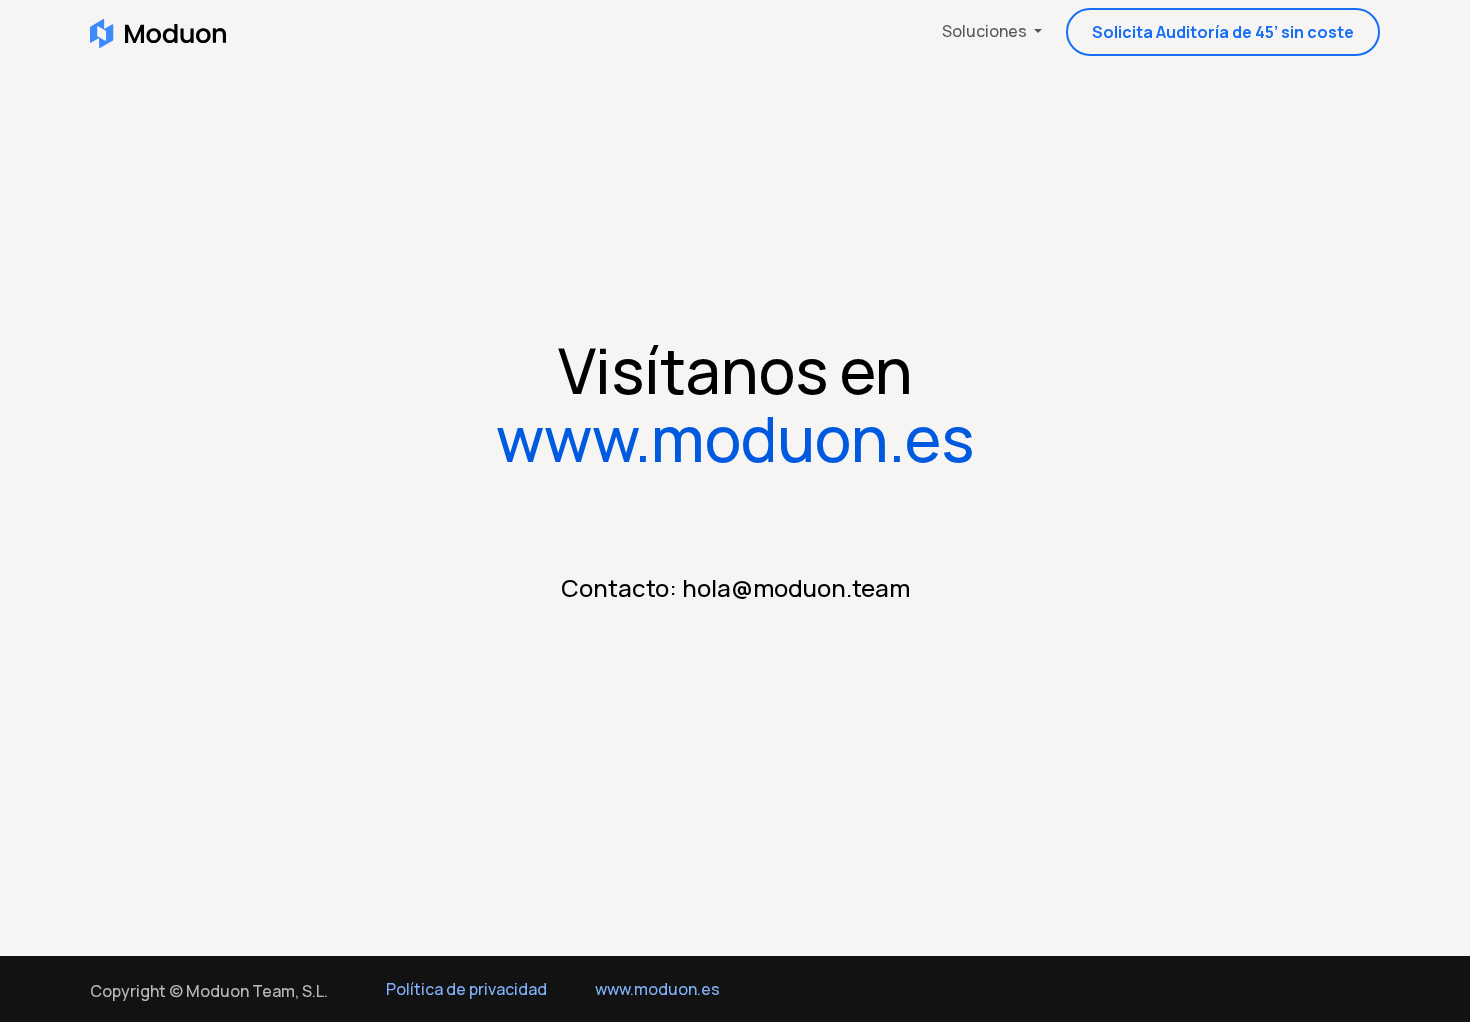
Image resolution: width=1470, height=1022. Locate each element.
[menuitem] (992, 32)
